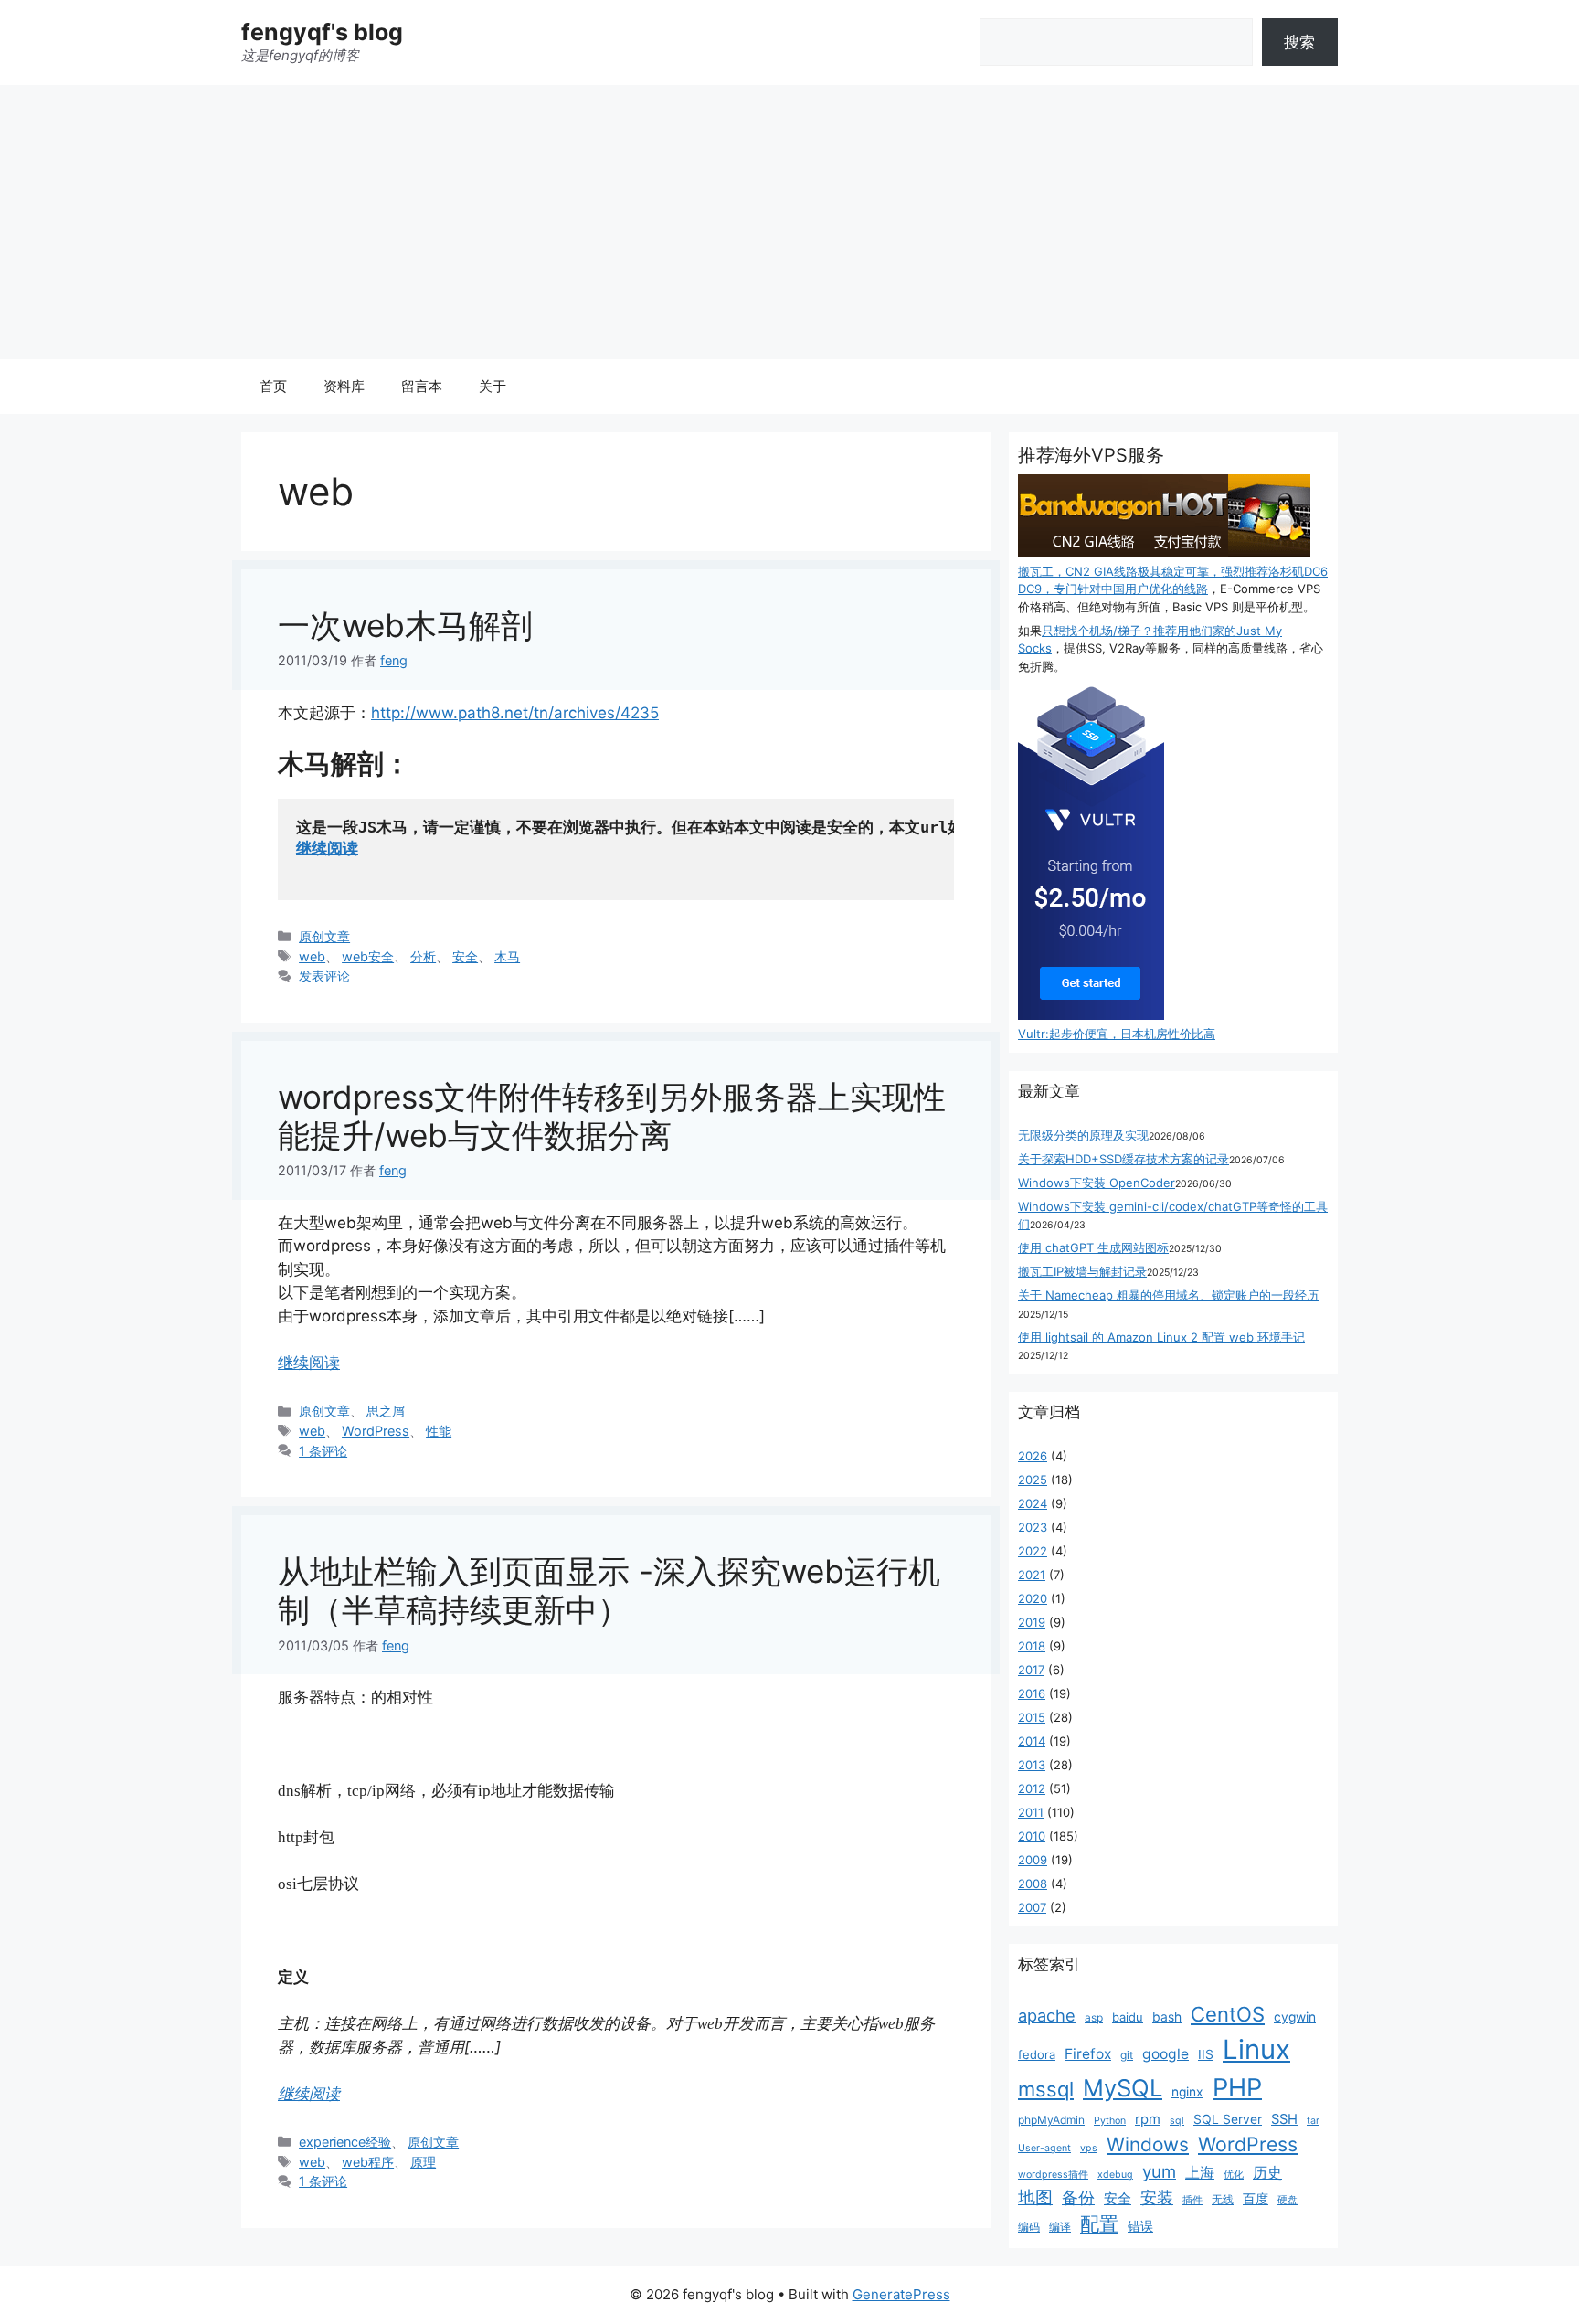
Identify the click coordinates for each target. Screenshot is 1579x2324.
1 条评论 (323, 1451)
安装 (1157, 2197)
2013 (1032, 1765)
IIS (1206, 2054)
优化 (1234, 2175)
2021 (1032, 1575)
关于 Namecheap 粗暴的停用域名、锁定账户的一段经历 (1168, 1295)
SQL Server (1228, 2119)
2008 (1033, 1884)
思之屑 (386, 1411)
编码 (1029, 2227)
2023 (1033, 1527)
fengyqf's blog (322, 32)
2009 (1033, 1860)
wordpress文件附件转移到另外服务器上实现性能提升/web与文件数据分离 (612, 1116)
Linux (1256, 2049)
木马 (507, 956)
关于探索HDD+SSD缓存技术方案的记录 (1123, 1159)
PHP (1237, 2088)
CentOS (1228, 2014)
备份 (1078, 2197)
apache (1047, 2015)
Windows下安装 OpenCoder (1097, 1183)
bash (1167, 2017)
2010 (1032, 1836)
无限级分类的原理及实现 (1083, 1135)
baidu (1128, 2017)
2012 (1032, 1788)
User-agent (1044, 2148)
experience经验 (345, 2142)
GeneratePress (901, 2294)
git (1127, 2055)
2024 (1033, 1503)
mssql (1046, 2089)
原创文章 (324, 936)
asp (1094, 2017)
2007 (1032, 1907)
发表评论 (324, 976)
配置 (1099, 2224)
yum (1159, 2172)
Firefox (1088, 2054)
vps (1089, 2148)
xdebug (1115, 2175)
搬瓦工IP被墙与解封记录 (1082, 1271)
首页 (273, 386)
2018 (1032, 1646)
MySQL (1123, 2088)
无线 (1223, 2199)
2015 (1032, 1717)
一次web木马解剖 (405, 625)
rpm (1148, 2119)
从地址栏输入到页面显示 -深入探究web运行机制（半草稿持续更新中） (609, 1590)
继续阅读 (327, 848)
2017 (1031, 1670)
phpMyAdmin (1051, 2120)
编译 (1060, 2227)
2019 (1032, 1622)
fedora (1037, 2054)
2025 (1033, 1480)
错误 (1140, 2226)
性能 (439, 1431)
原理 (423, 2162)
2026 (1033, 1456)
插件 (1192, 2200)
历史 (1267, 2173)
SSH (1284, 2119)
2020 (1033, 1598)
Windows (1148, 2144)
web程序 (368, 2162)
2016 (1032, 1693)
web (312, 956)
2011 (1031, 1812)
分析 (423, 956)
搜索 (1299, 42)
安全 (465, 956)
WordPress (376, 1431)
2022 (1033, 1551)
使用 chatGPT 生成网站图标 (1093, 1247)
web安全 (368, 956)
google (1166, 2054)
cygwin (1295, 2017)
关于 (493, 386)
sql (1177, 2121)
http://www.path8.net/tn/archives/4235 (515, 713)
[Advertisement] (789, 222)
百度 (1256, 2199)
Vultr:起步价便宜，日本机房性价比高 (1117, 1034)
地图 (1035, 2197)
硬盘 (1288, 2200)
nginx (1187, 2092)
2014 (1032, 1741)
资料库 (344, 386)
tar (1313, 2121)
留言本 (422, 386)
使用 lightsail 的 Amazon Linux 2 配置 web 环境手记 (1161, 1337)
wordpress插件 (1053, 2175)
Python (1110, 2121)
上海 (1200, 2172)
